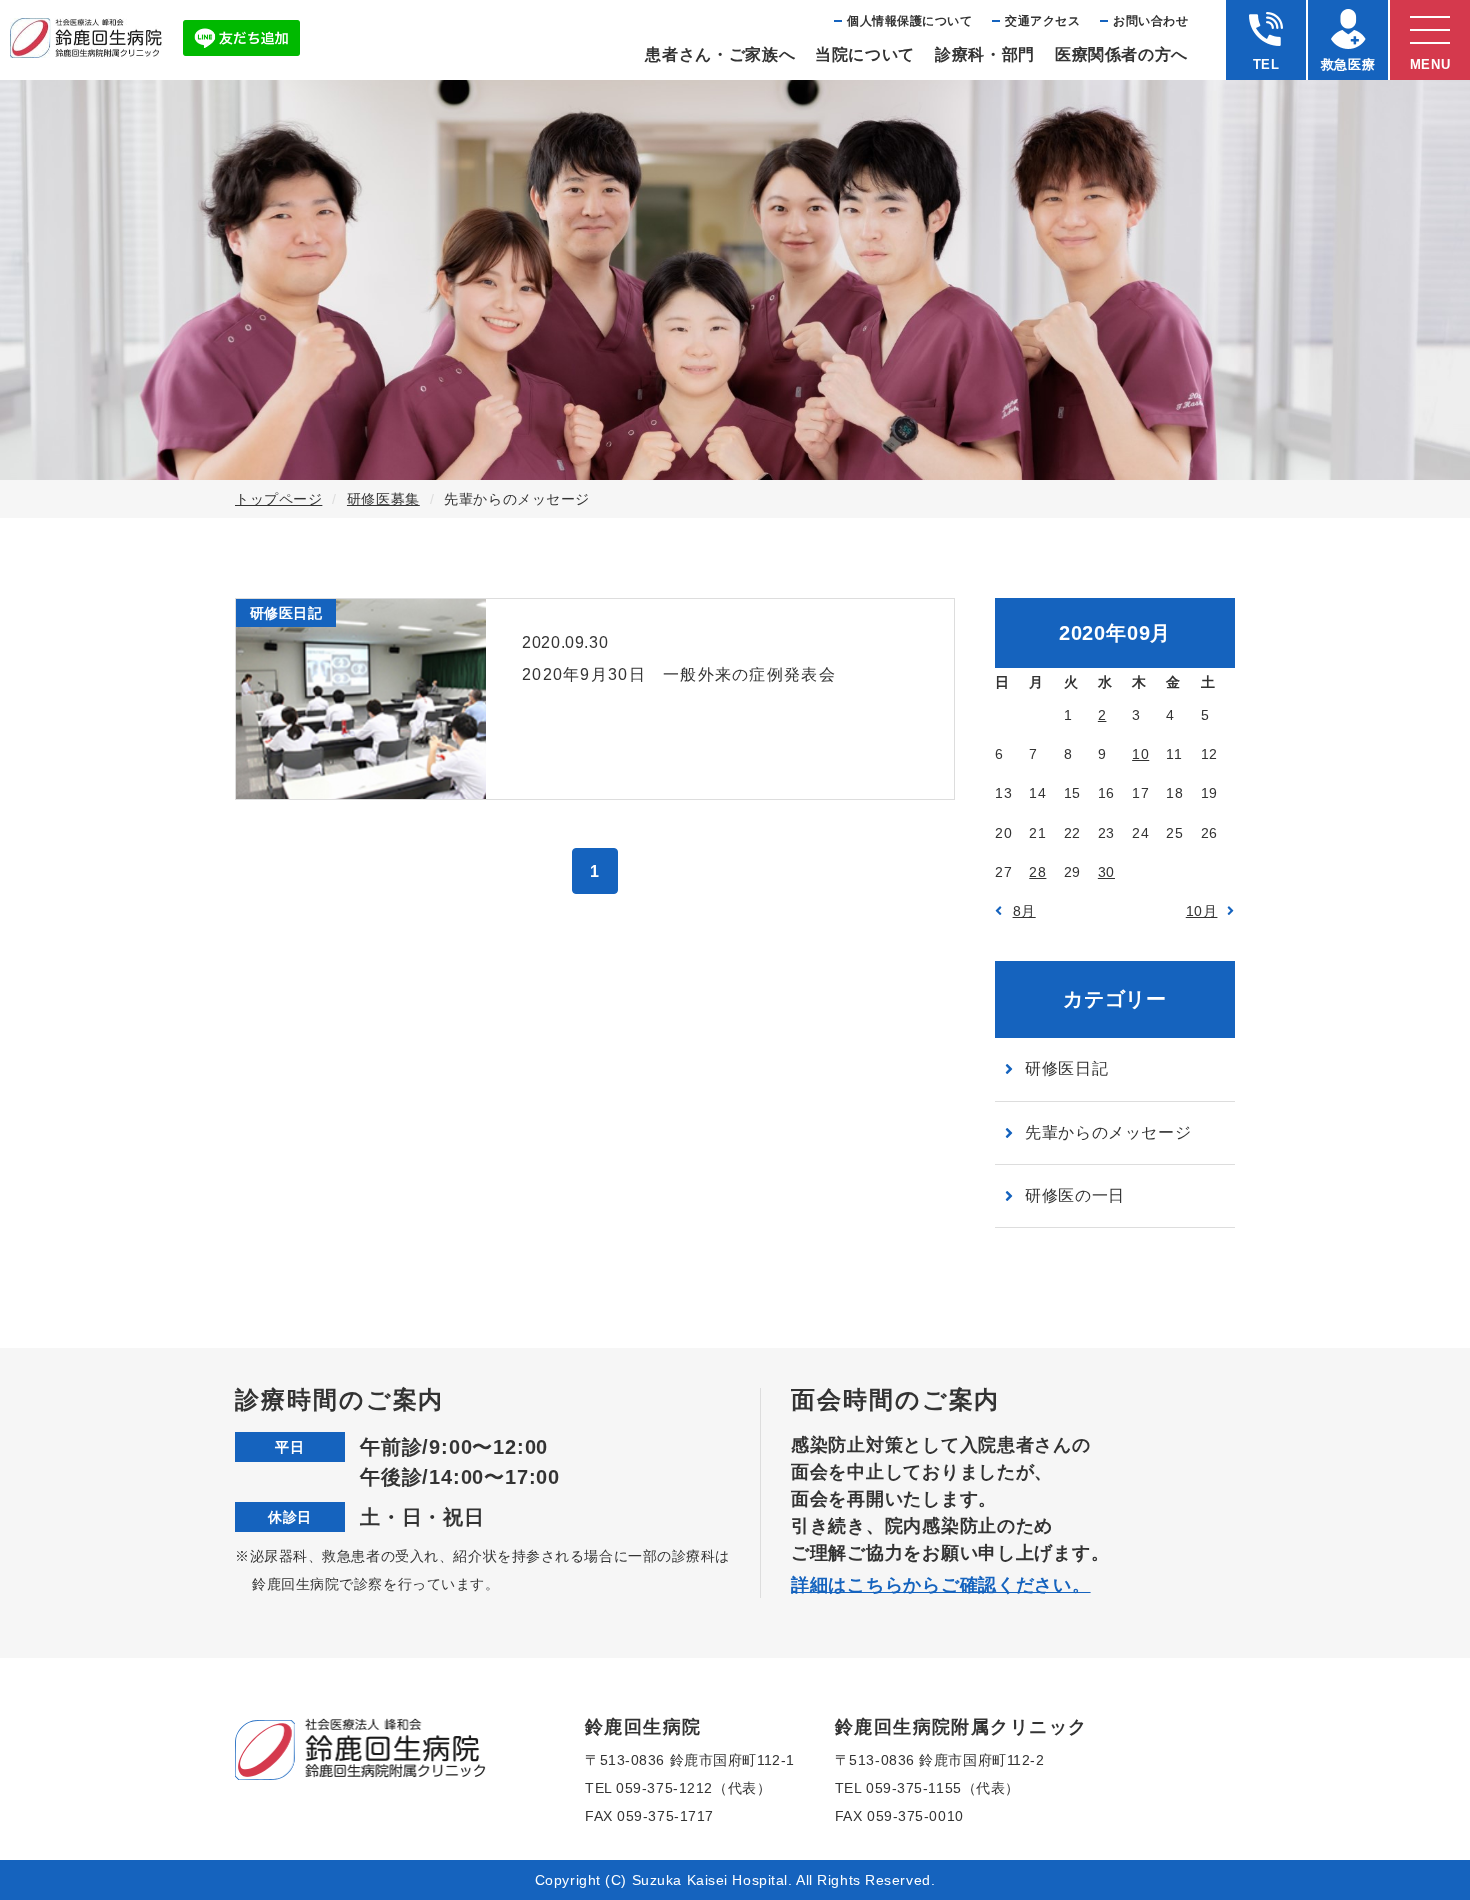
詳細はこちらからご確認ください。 (941, 1585)
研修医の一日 (1075, 1195)
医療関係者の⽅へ (1121, 54)
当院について (865, 54)
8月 (1024, 911)
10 (1140, 754)
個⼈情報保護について (909, 21)
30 (1106, 872)
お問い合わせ (1150, 21)
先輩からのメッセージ (1108, 1132)
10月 (1202, 911)
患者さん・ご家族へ (720, 54)
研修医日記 (1066, 1068)
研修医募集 (383, 499)
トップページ (278, 499)
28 (1037, 872)
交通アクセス (1042, 21)
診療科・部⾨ (985, 54)
